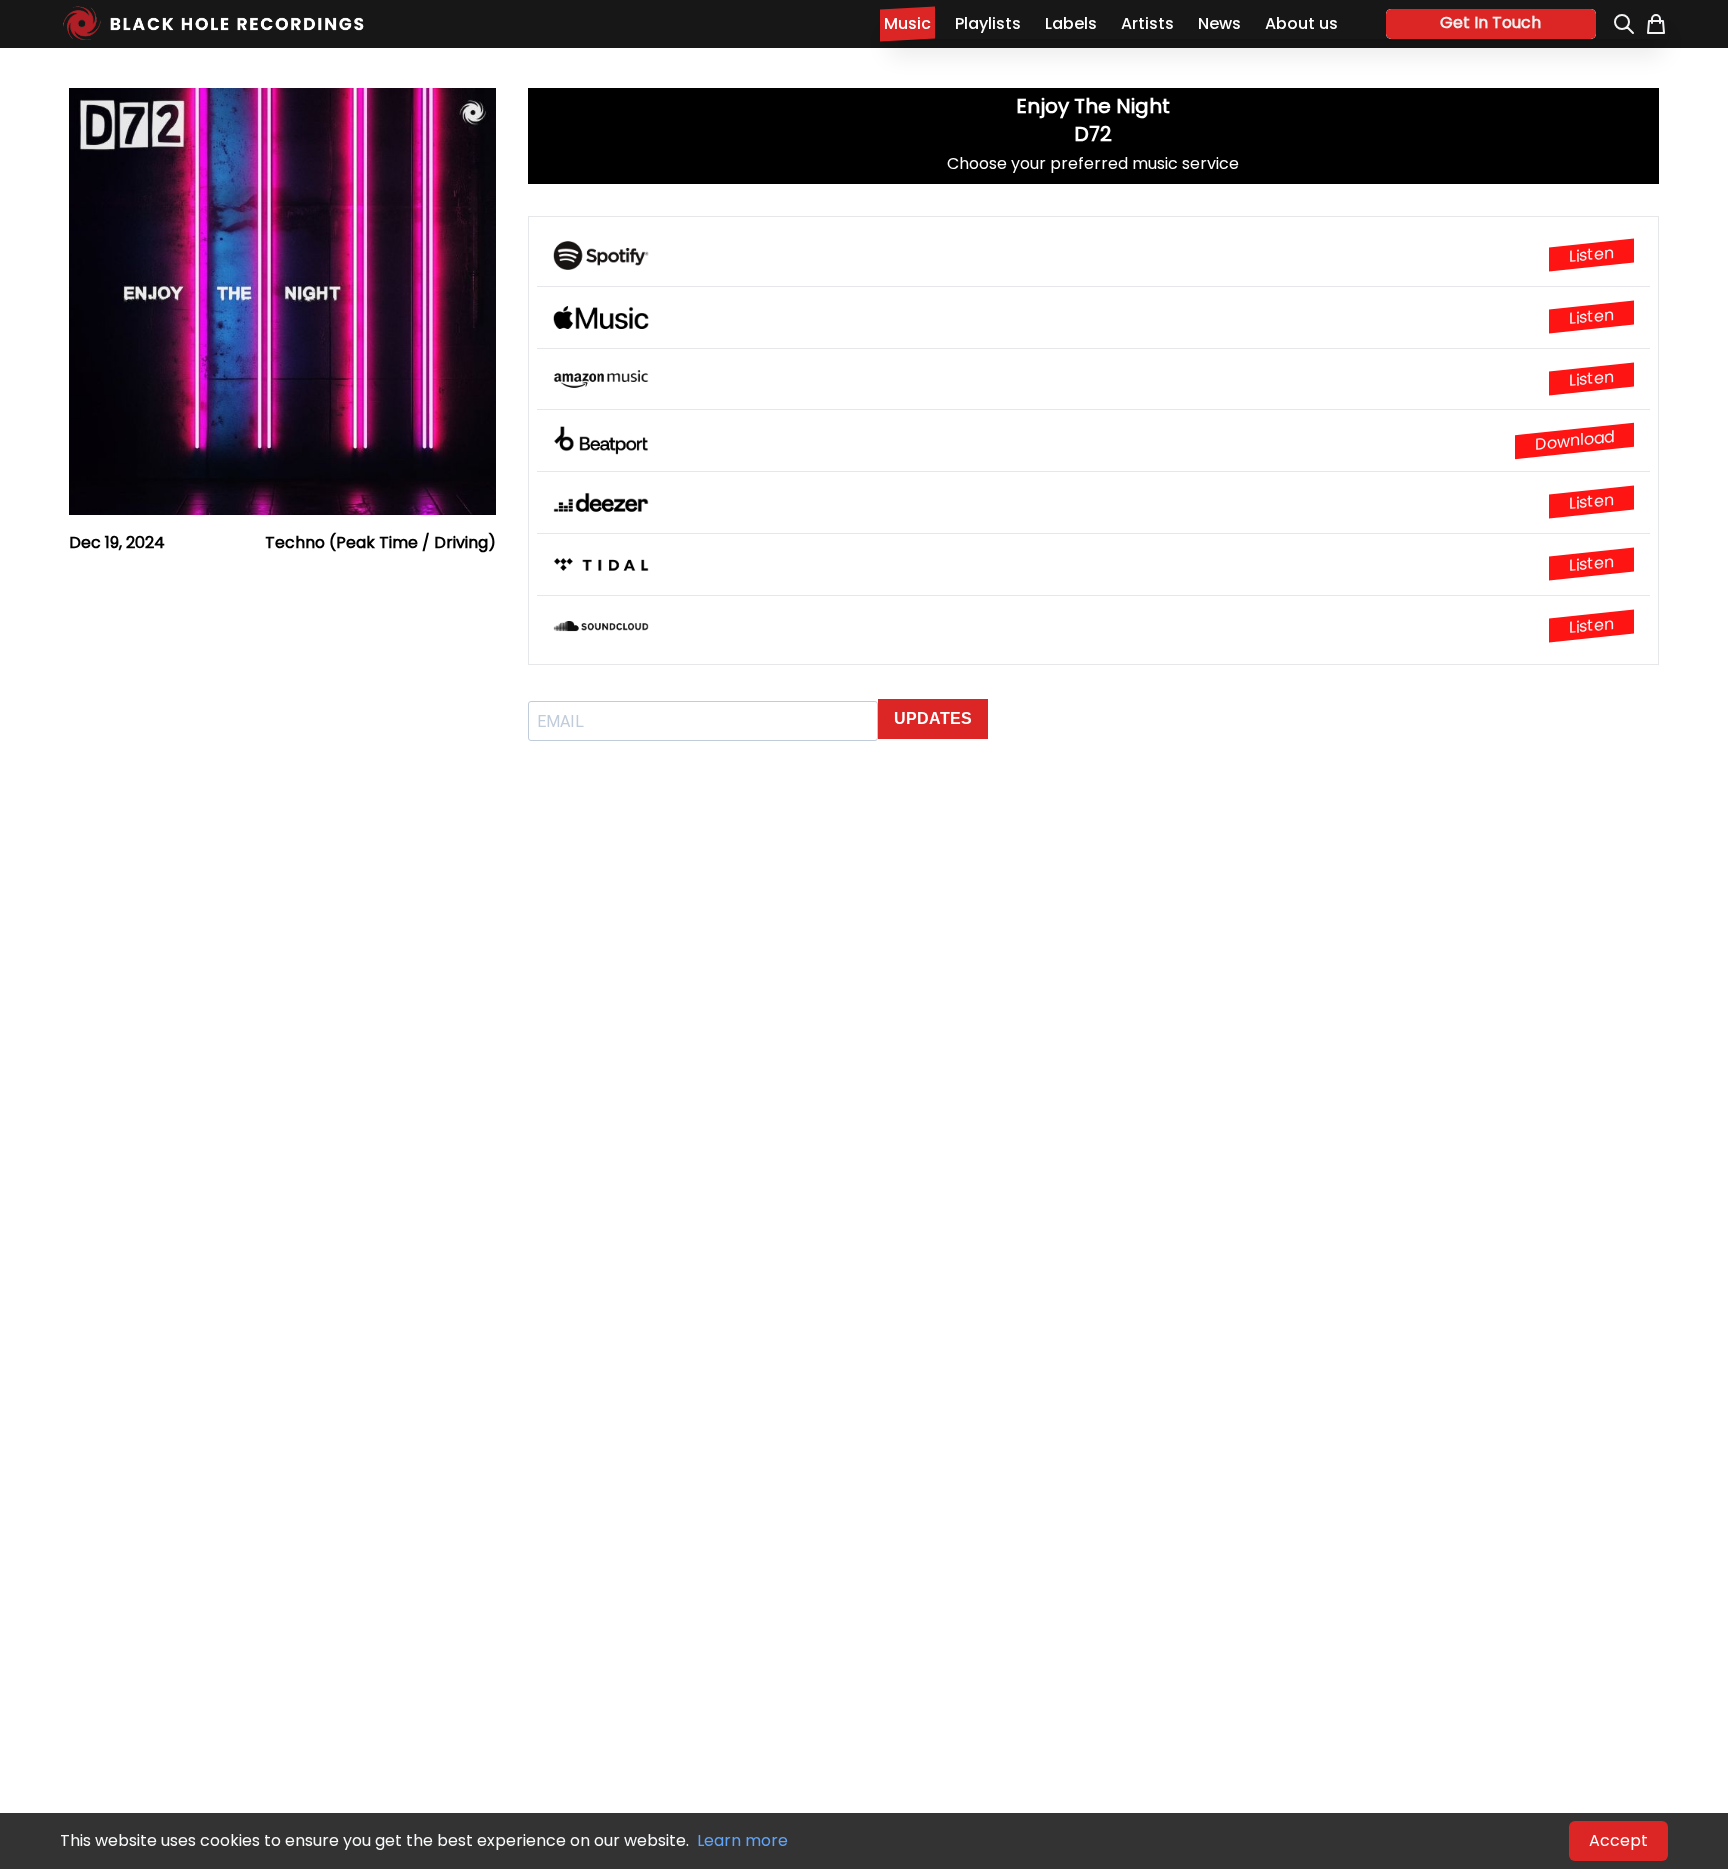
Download (1574, 440)
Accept (1618, 1840)
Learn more (742, 1840)
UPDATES (933, 718)
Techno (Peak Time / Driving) (380, 542)
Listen (1591, 255)
